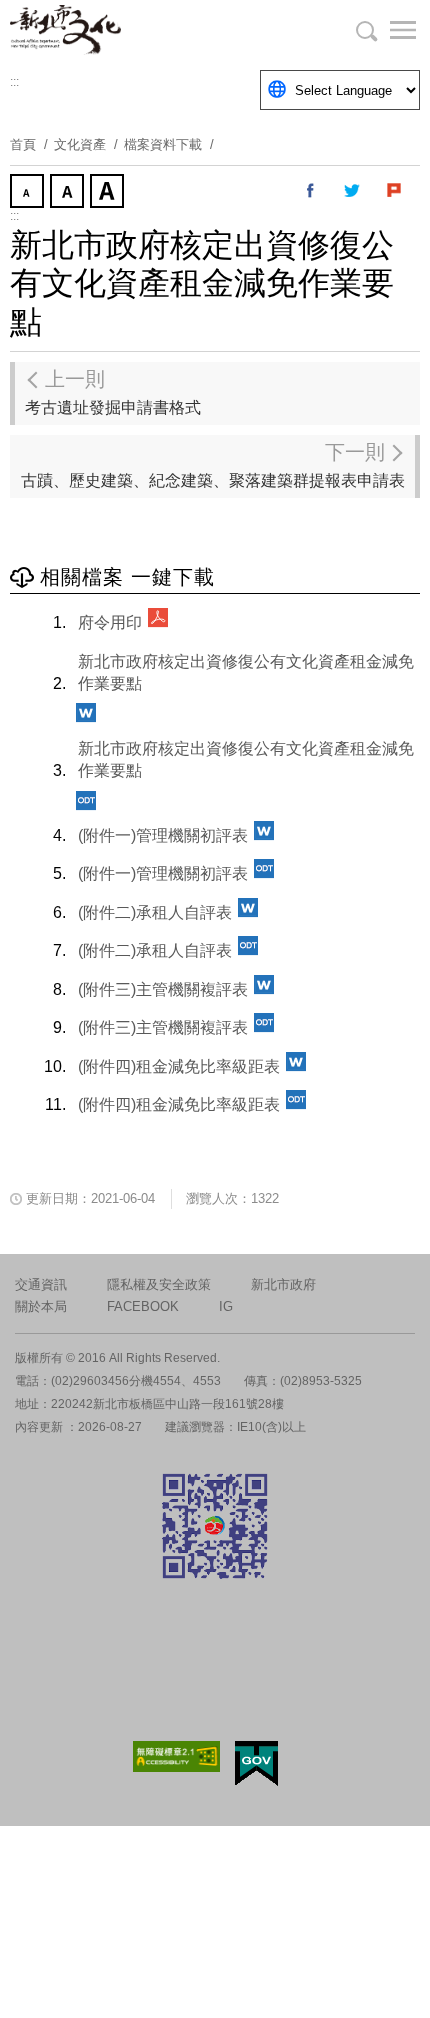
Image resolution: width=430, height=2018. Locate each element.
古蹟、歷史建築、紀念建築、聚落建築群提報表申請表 (213, 465)
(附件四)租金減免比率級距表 (179, 1066)
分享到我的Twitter (353, 191)
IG (226, 1306)
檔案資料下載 (163, 144)
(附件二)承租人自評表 (155, 912)
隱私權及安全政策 (159, 1284)
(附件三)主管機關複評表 (163, 989)
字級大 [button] (109, 193)
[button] (390, 30)
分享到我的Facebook (311, 191)
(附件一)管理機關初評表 (163, 835)
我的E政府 (256, 1763)
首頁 (23, 144)
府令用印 (110, 622)
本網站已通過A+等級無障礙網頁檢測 (177, 1756)
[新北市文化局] (110, 30)
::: (14, 82)
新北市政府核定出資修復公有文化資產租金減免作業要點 (246, 672)
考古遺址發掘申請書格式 (113, 392)
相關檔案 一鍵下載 (127, 577)
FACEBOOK (143, 1306)
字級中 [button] (69, 193)
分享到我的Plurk (395, 191)
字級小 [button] (29, 193)
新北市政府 (283, 1284)
